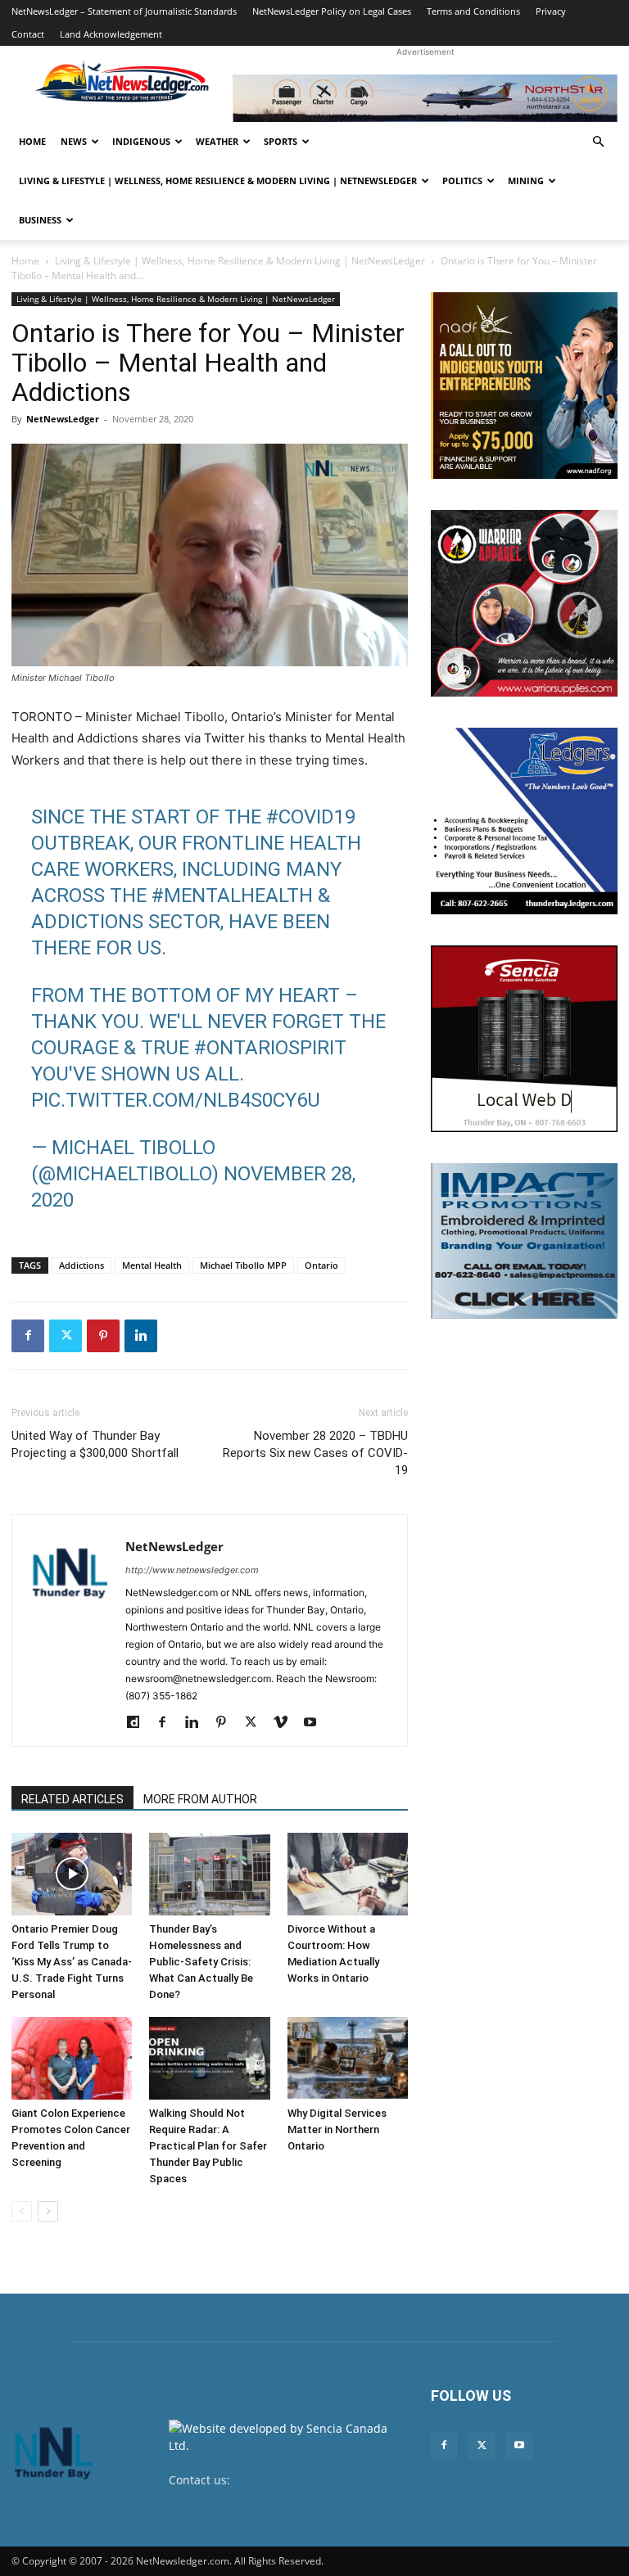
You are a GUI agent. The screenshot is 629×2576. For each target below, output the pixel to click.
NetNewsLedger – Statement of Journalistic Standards (124, 11)
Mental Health (152, 1265)
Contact (28, 34)
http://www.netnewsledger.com (192, 1570)
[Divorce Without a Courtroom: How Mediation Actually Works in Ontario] (348, 1874)
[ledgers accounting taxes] (524, 821)
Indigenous (141, 141)
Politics (462, 180)
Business (40, 220)
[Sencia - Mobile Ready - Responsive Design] (524, 1039)
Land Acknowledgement (111, 34)
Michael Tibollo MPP (243, 1265)
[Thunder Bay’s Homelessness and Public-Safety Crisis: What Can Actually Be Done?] (209, 1874)
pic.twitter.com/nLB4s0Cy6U (176, 1100)
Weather (217, 141)
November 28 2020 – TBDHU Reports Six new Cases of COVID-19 (315, 1453)
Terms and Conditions (473, 11)
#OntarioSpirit (270, 1048)
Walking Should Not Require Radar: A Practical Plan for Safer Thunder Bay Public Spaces (208, 2146)
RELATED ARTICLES (72, 1799)
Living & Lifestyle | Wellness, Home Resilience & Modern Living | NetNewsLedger (218, 180)
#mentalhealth (232, 896)
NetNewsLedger (63, 419)
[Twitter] (66, 1336)
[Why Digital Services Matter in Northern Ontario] (348, 2058)
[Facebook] (28, 1336)
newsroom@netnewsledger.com (257, 2497)
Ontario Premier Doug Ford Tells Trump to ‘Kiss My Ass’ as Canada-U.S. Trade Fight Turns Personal (72, 1962)
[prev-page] (22, 2211)
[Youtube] (316, 1723)
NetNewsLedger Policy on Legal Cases (332, 11)
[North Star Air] (425, 98)
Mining (526, 180)
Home (32, 141)
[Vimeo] (286, 1723)
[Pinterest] (103, 1336)
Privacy (551, 11)
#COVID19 (311, 817)
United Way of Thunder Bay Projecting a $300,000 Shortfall (95, 1444)
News (74, 141)
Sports (281, 141)
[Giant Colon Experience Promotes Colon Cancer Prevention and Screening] (72, 2058)
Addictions (81, 1265)
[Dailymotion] (139, 1723)
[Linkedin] (141, 1336)
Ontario (321, 1265)
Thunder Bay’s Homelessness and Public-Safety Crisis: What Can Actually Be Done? (201, 1962)
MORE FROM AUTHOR (200, 1799)
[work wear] (524, 603)
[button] (598, 142)
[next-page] (48, 2211)
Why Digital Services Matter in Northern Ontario (337, 2129)
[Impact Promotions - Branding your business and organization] (524, 1241)
